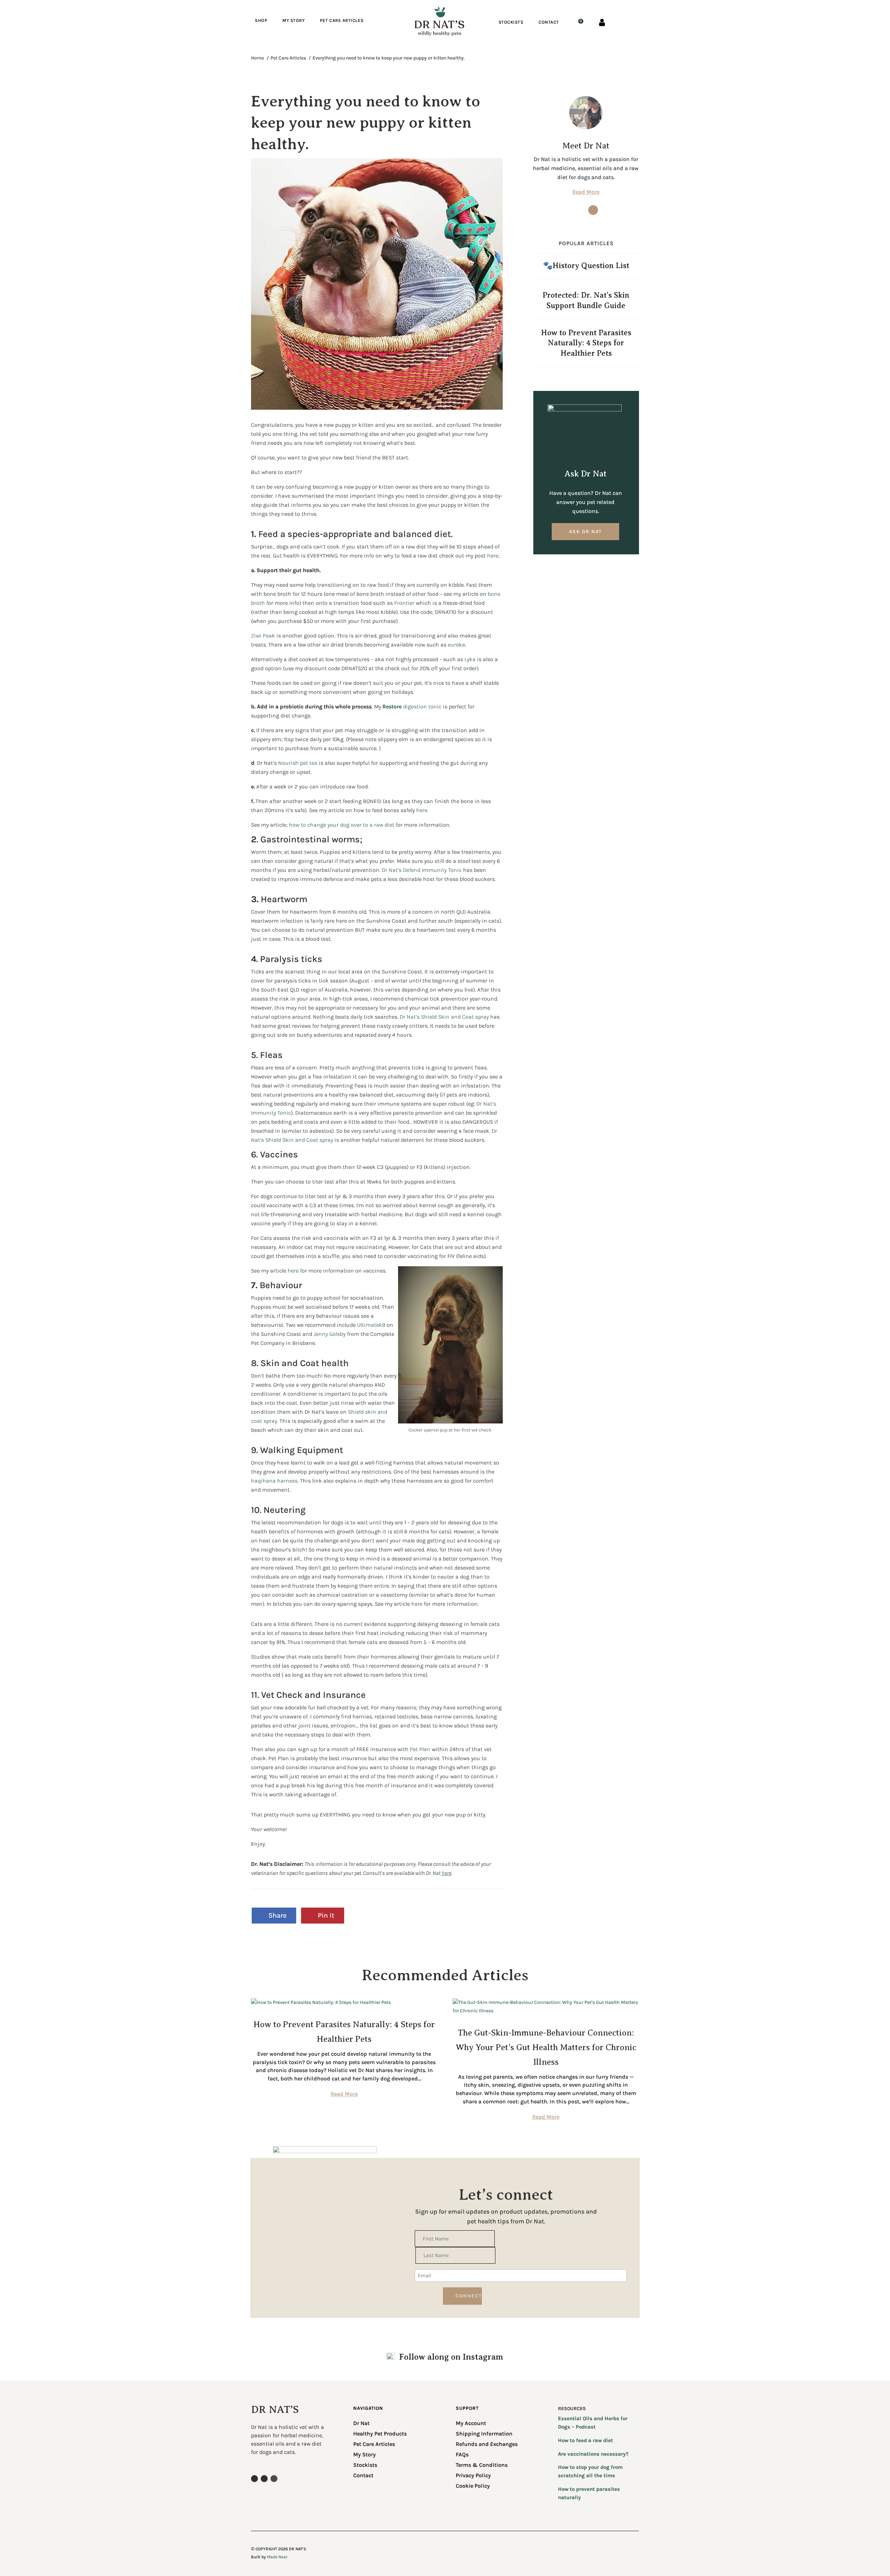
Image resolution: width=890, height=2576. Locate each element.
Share (277, 1915)
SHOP (261, 21)
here (493, 556)
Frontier (405, 603)
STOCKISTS (511, 22)
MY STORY (293, 21)
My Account (471, 2424)
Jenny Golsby (330, 1334)
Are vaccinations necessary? (593, 2454)
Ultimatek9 (370, 1325)
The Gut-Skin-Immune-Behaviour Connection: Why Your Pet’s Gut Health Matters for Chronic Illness (546, 2047)
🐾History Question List (586, 266)
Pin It (326, 1915)
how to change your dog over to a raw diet (342, 825)
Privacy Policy (473, 2476)
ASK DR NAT (585, 532)
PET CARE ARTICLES (342, 21)
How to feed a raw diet (585, 2440)
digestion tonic (412, 707)
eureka (456, 645)
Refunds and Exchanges (487, 2445)
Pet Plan (420, 1749)
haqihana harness (274, 1481)
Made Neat (277, 2557)
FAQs (462, 2455)
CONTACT (549, 22)
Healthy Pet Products (380, 2434)
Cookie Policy (473, 2486)
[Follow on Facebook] (593, 210)
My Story (365, 2455)
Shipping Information (484, 2434)
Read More (586, 192)
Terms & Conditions (482, 2465)
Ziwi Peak (263, 636)
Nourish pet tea (298, 763)
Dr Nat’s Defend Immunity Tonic (422, 870)
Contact (363, 2476)
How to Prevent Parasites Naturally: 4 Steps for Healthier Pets (586, 343)
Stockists (365, 2465)
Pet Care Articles (374, 2445)
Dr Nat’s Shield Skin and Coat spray (444, 1017)
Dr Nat (361, 2424)
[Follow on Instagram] (578, 210)
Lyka (471, 659)
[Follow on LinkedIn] (274, 2479)
